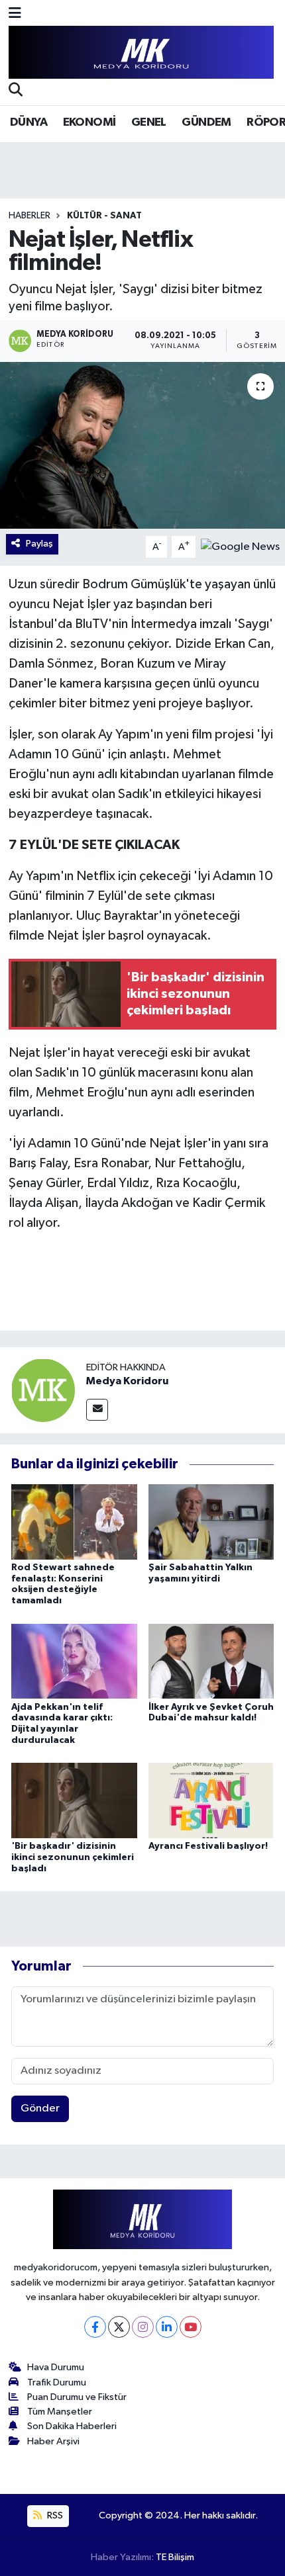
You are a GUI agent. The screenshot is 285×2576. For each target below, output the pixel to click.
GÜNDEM (206, 122)
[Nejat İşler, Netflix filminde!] (142, 445)
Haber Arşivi (53, 2441)
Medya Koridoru (127, 1381)
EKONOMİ (89, 122)
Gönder (40, 2109)
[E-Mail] (97, 1410)
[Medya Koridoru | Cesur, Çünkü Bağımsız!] (141, 53)
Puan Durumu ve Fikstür (77, 2397)
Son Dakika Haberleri (72, 2426)
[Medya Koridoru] (43, 1390)
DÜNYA (28, 122)
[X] (119, 2327)
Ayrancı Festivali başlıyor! (208, 1846)
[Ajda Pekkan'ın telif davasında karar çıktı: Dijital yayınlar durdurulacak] (74, 1661)
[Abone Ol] (240, 547)
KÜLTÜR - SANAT (104, 216)
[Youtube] (191, 2327)
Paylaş (39, 544)
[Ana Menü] (15, 14)
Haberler (29, 216)
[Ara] (16, 91)
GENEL (149, 122)
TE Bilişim (175, 2557)
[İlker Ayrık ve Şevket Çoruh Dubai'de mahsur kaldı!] (211, 1661)
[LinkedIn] (167, 2327)
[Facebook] (95, 2327)
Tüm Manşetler (60, 2412)
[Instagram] (143, 2327)
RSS (54, 2515)
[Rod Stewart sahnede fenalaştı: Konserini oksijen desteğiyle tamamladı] (74, 1522)
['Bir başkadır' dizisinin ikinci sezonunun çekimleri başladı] (74, 1800)
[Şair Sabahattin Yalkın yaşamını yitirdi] (211, 1522)
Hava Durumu (56, 2367)
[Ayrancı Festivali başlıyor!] (211, 1800)
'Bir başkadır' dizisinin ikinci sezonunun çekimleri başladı (73, 1857)
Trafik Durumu (57, 2382)
